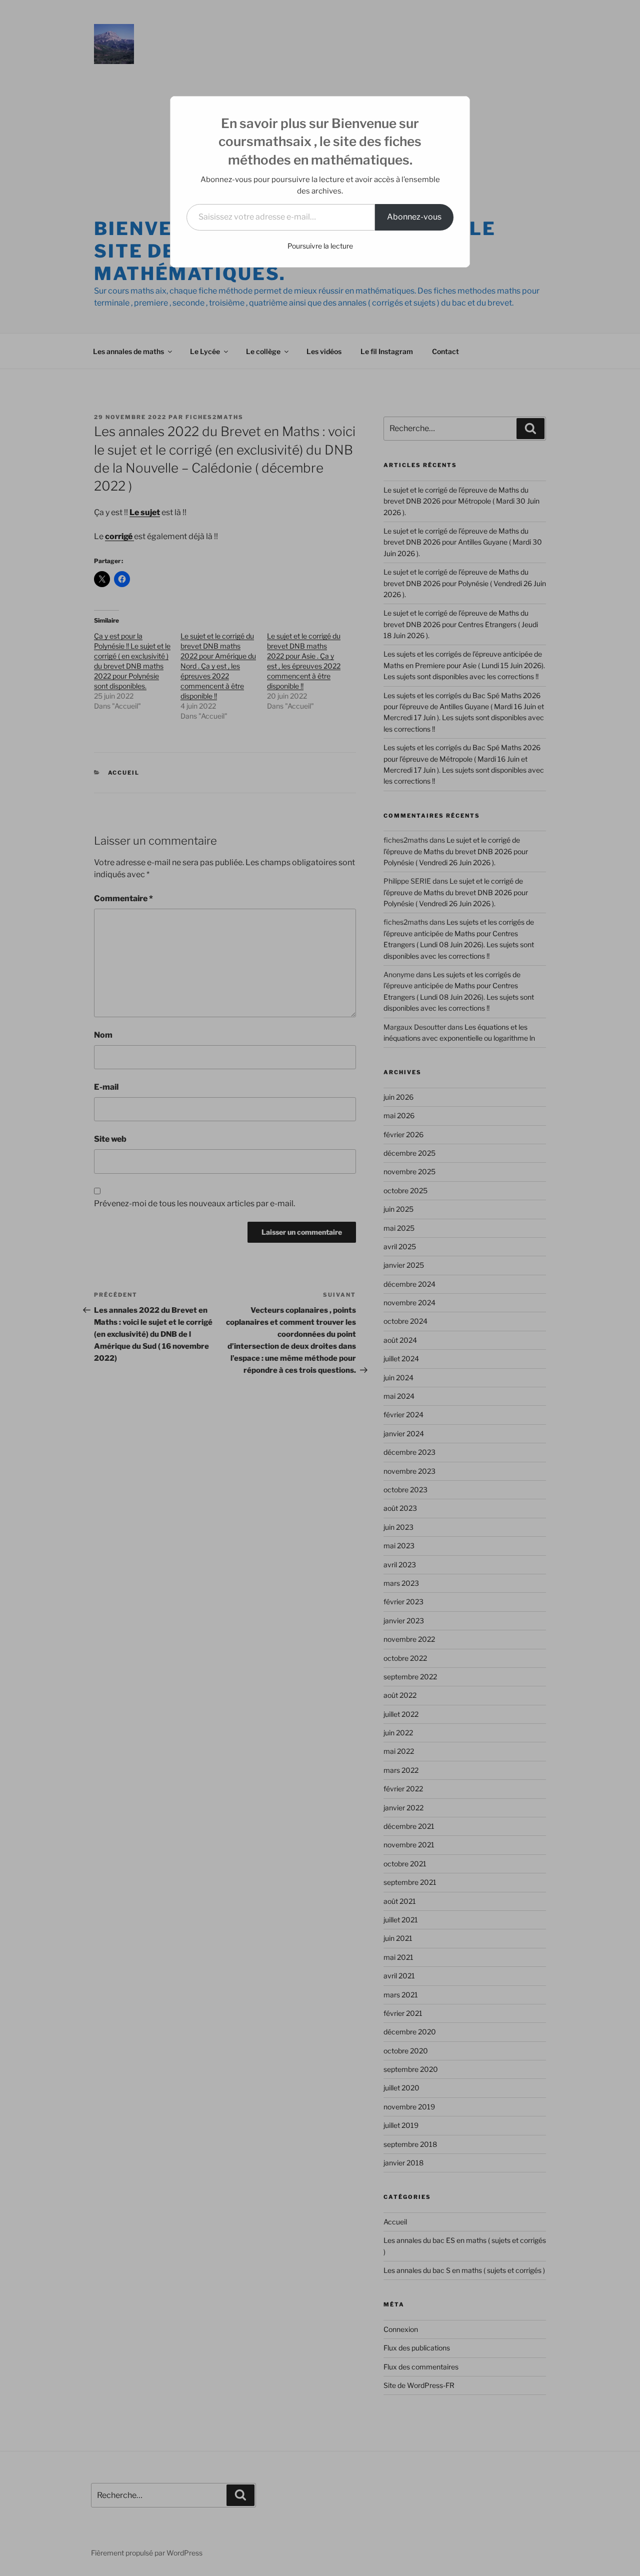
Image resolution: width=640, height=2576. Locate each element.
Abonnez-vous (414, 217)
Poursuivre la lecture (320, 246)
